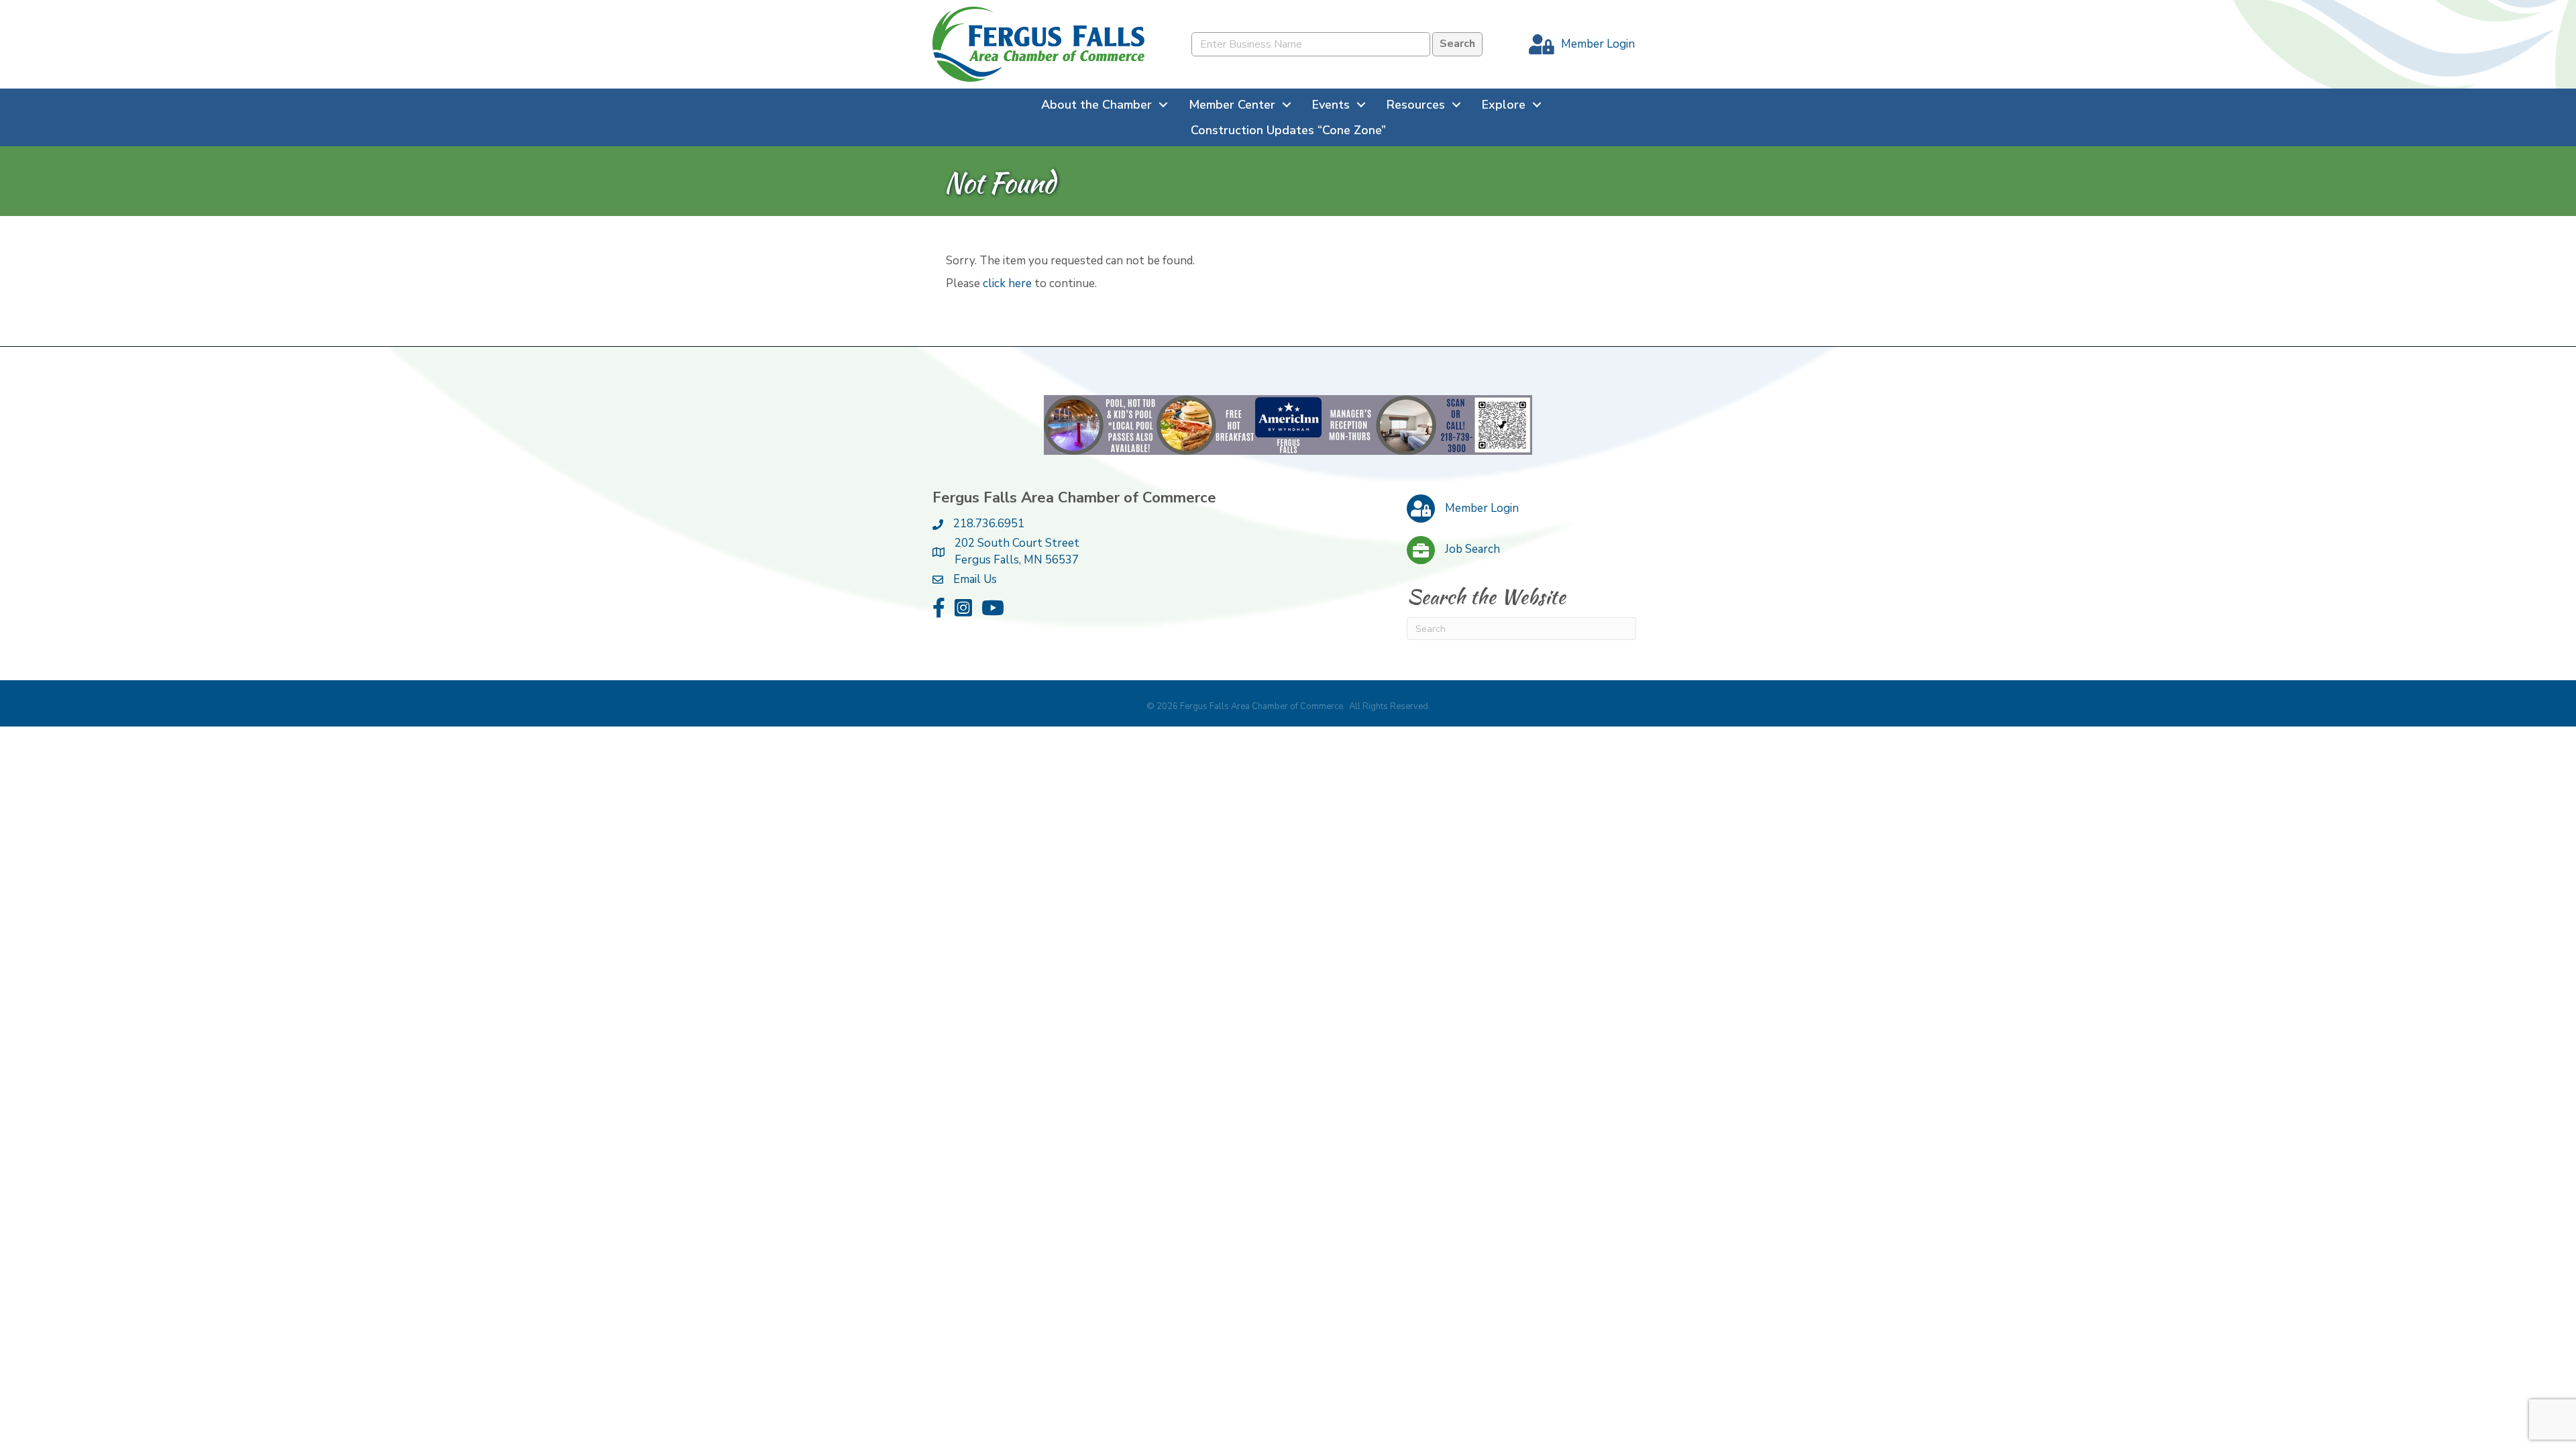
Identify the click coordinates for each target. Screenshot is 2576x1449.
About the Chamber (1096, 105)
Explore (1504, 105)
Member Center (1232, 105)
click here (1007, 283)
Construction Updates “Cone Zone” (1288, 130)
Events (1331, 105)
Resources (1416, 105)
